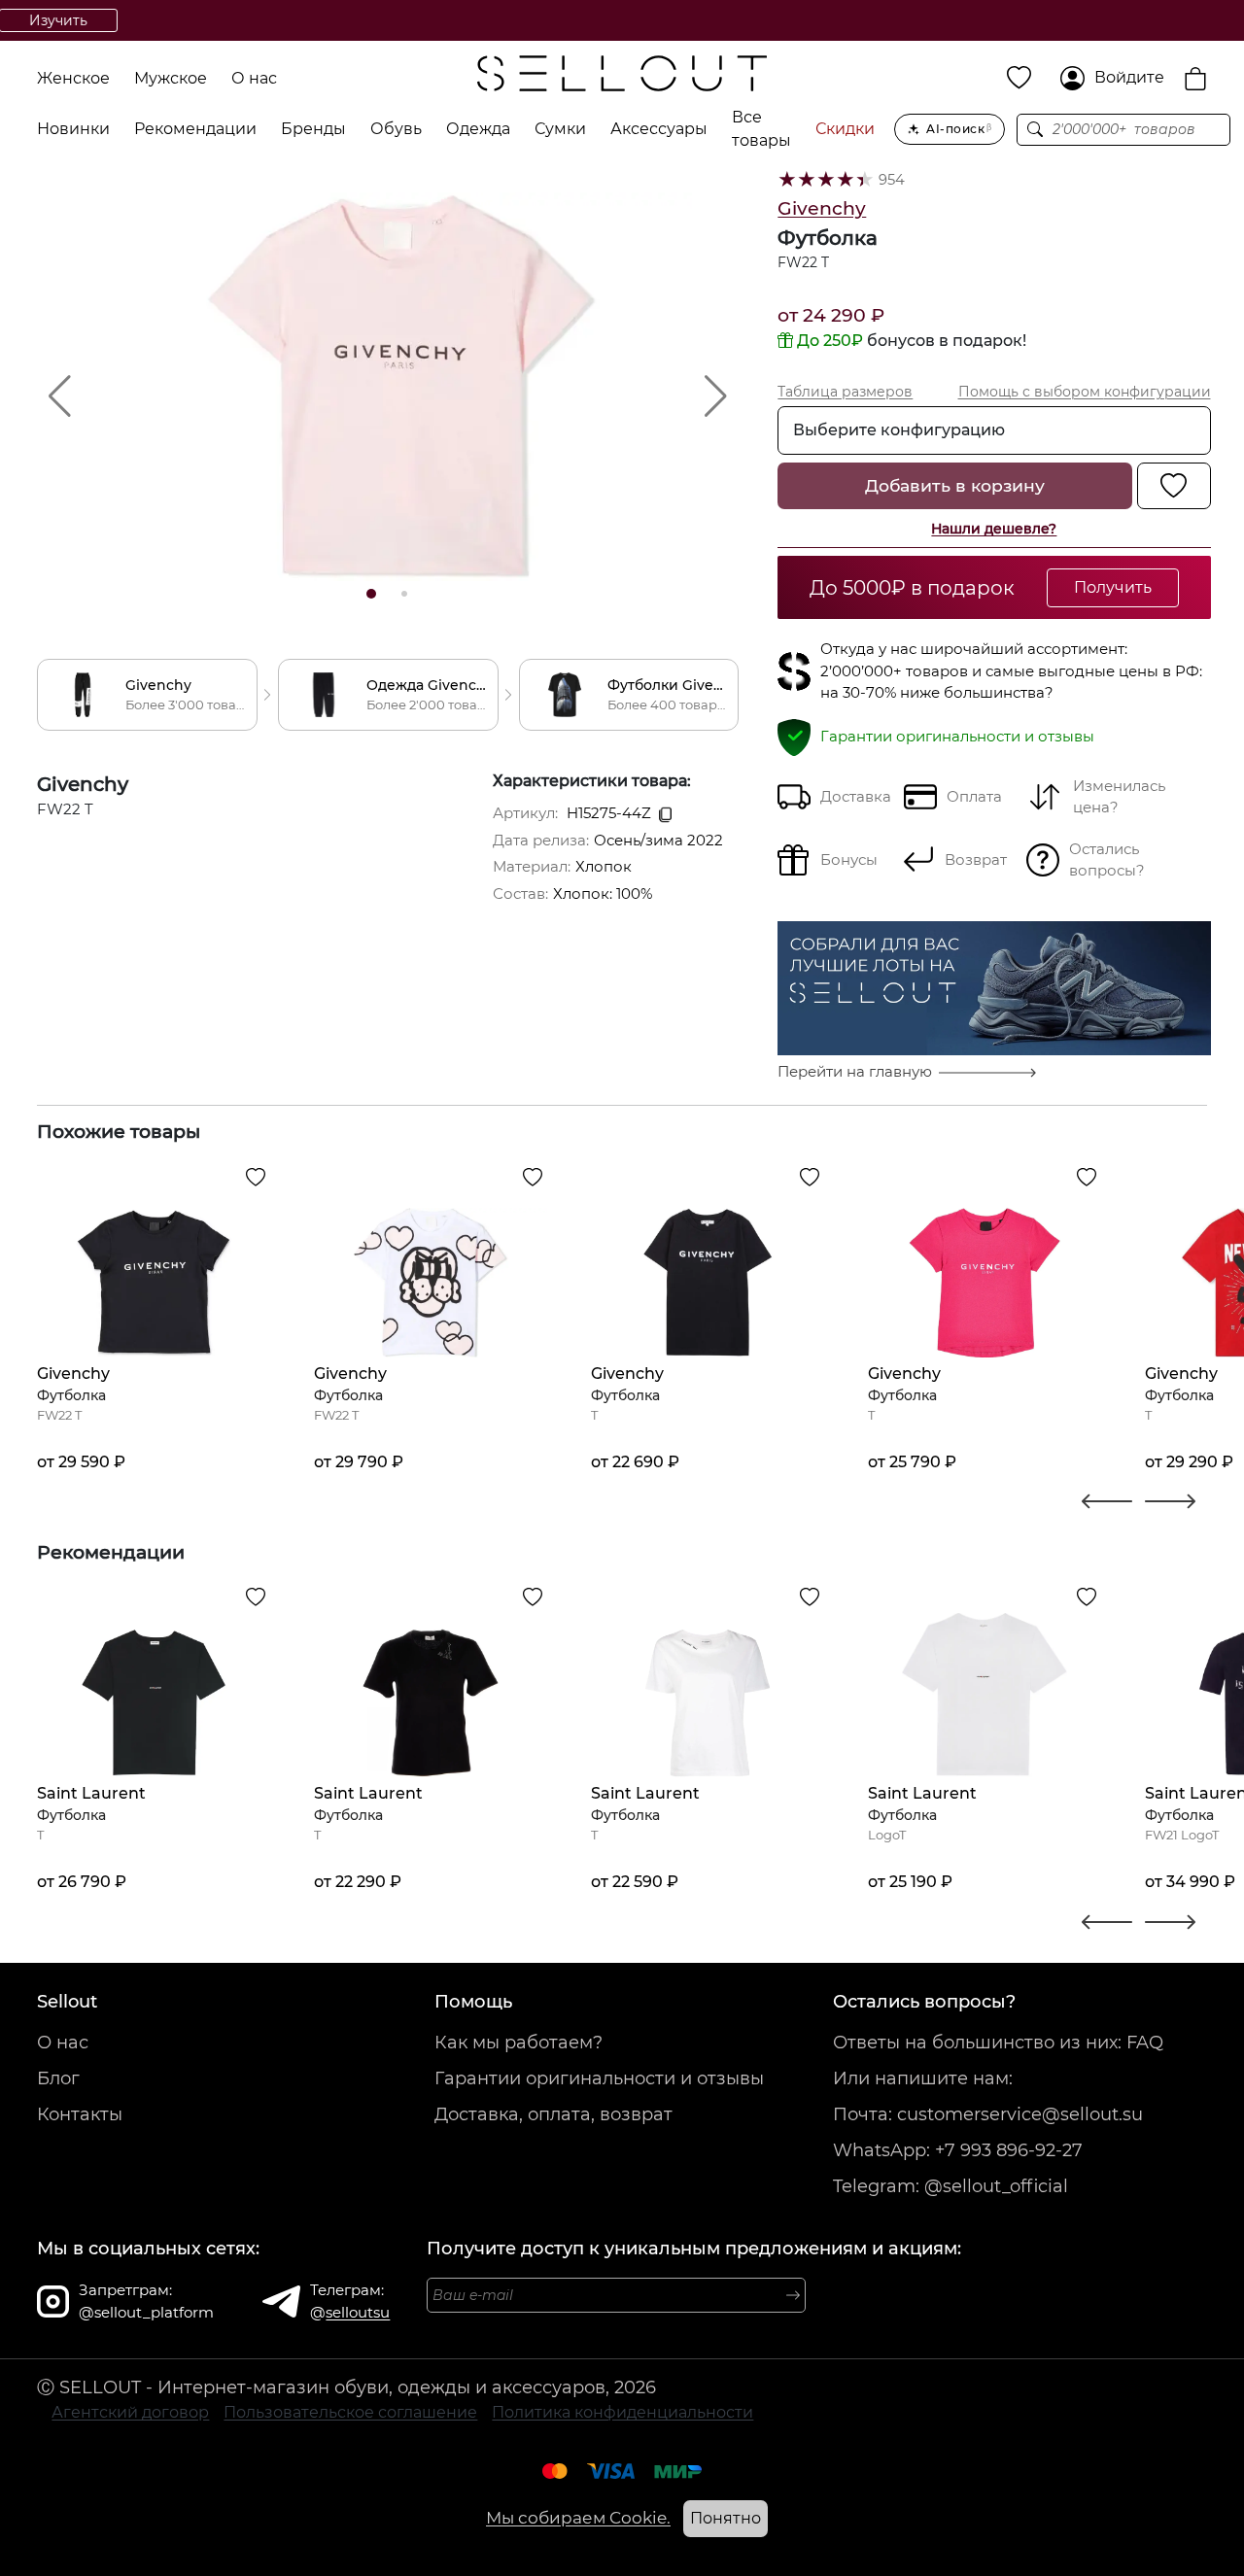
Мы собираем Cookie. (578, 2518)
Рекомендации (195, 129)
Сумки (560, 129)
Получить (1113, 587)
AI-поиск (959, 129)
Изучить (758, 20)
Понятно (726, 2518)
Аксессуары (659, 129)
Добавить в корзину (955, 485)
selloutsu (358, 2312)
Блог (58, 2078)
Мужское (171, 78)
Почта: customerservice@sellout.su (988, 2114)
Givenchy (822, 208)
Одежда (478, 129)
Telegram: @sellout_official (950, 2186)
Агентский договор (130, 2412)
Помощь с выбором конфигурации (1085, 392)
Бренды (313, 129)
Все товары (761, 129)
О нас (254, 78)
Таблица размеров (845, 392)
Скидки (845, 129)
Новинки (73, 129)
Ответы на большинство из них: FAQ (998, 2043)
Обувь (396, 129)
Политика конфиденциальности (622, 2412)
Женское (73, 78)
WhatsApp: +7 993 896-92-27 (958, 2150)
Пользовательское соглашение (350, 2412)
